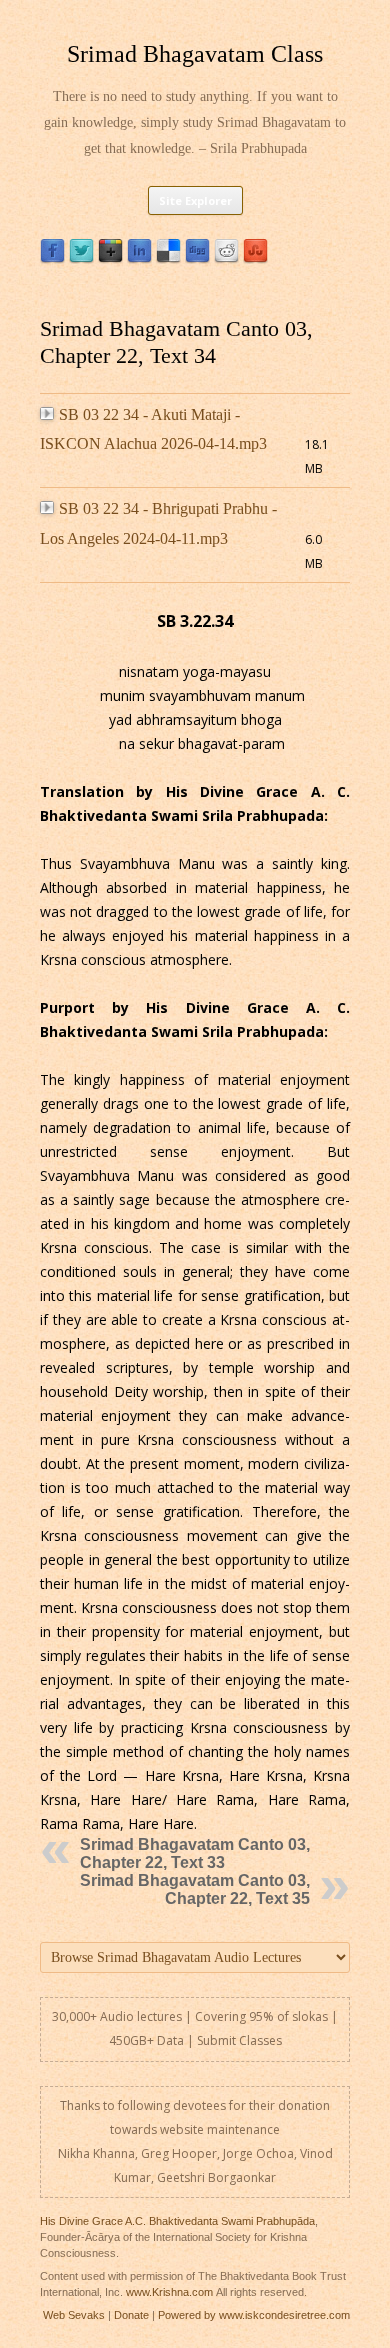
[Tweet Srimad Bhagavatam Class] (81, 258)
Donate (131, 2315)
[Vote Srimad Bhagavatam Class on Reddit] (226, 258)
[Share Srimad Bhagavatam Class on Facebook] (52, 258)
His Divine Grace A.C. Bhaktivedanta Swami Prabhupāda (177, 2221)
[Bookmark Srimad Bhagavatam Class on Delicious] (168, 258)
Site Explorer (195, 200)
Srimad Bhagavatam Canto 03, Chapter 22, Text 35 (195, 1889)
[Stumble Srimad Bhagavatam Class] (255, 258)
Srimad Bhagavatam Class (195, 54)
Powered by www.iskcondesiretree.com (254, 2315)
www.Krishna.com (169, 2292)
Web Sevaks (74, 2315)
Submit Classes (239, 2040)
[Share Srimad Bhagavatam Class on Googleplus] (110, 258)
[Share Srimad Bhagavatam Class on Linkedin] (139, 258)
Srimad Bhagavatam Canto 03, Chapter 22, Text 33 (195, 1853)
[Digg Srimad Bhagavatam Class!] (197, 258)
